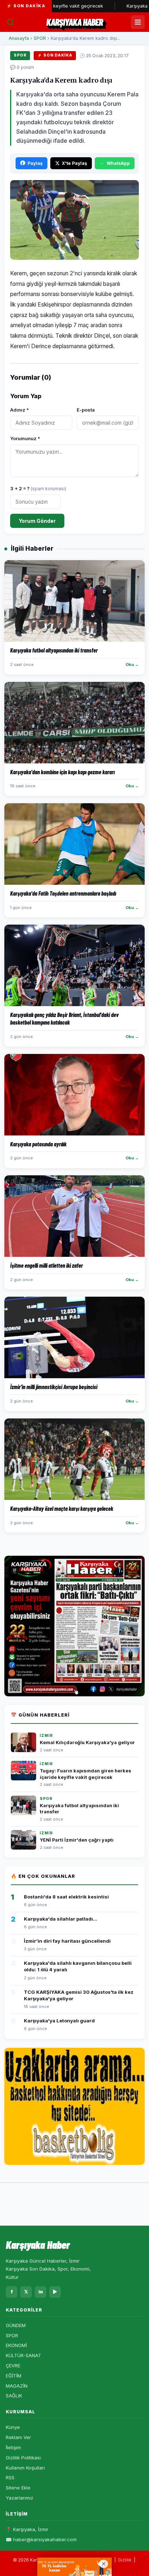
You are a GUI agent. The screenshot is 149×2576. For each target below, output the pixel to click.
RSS (10, 2477)
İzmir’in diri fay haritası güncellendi (67, 1941)
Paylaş (35, 163)
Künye (13, 2427)
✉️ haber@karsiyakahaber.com (41, 2539)
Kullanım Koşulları (25, 2468)
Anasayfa (19, 38)
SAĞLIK (14, 2396)
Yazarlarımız (20, 2498)
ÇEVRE (13, 2365)
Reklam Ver (18, 2437)
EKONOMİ (16, 2345)
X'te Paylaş (74, 163)
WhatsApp (118, 163)
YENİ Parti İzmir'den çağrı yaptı (77, 1840)
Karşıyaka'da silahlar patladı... (61, 1919)
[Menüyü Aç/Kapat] (138, 22)
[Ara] (10, 22)
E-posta (86, 410)
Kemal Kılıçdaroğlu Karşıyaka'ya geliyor (87, 1743)
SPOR (40, 38)
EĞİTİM (14, 2376)
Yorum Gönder (37, 521)
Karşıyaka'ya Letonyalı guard (59, 2021)
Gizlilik (125, 2560)
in (41, 2292)
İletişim (13, 2447)
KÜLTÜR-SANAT (24, 2355)
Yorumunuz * (25, 438)
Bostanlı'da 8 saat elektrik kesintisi (66, 1897)
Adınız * (20, 410)
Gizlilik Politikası (23, 2458)
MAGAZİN (17, 2386)
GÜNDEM (16, 2325)
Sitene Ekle (18, 2488)
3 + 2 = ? (38, 488)
